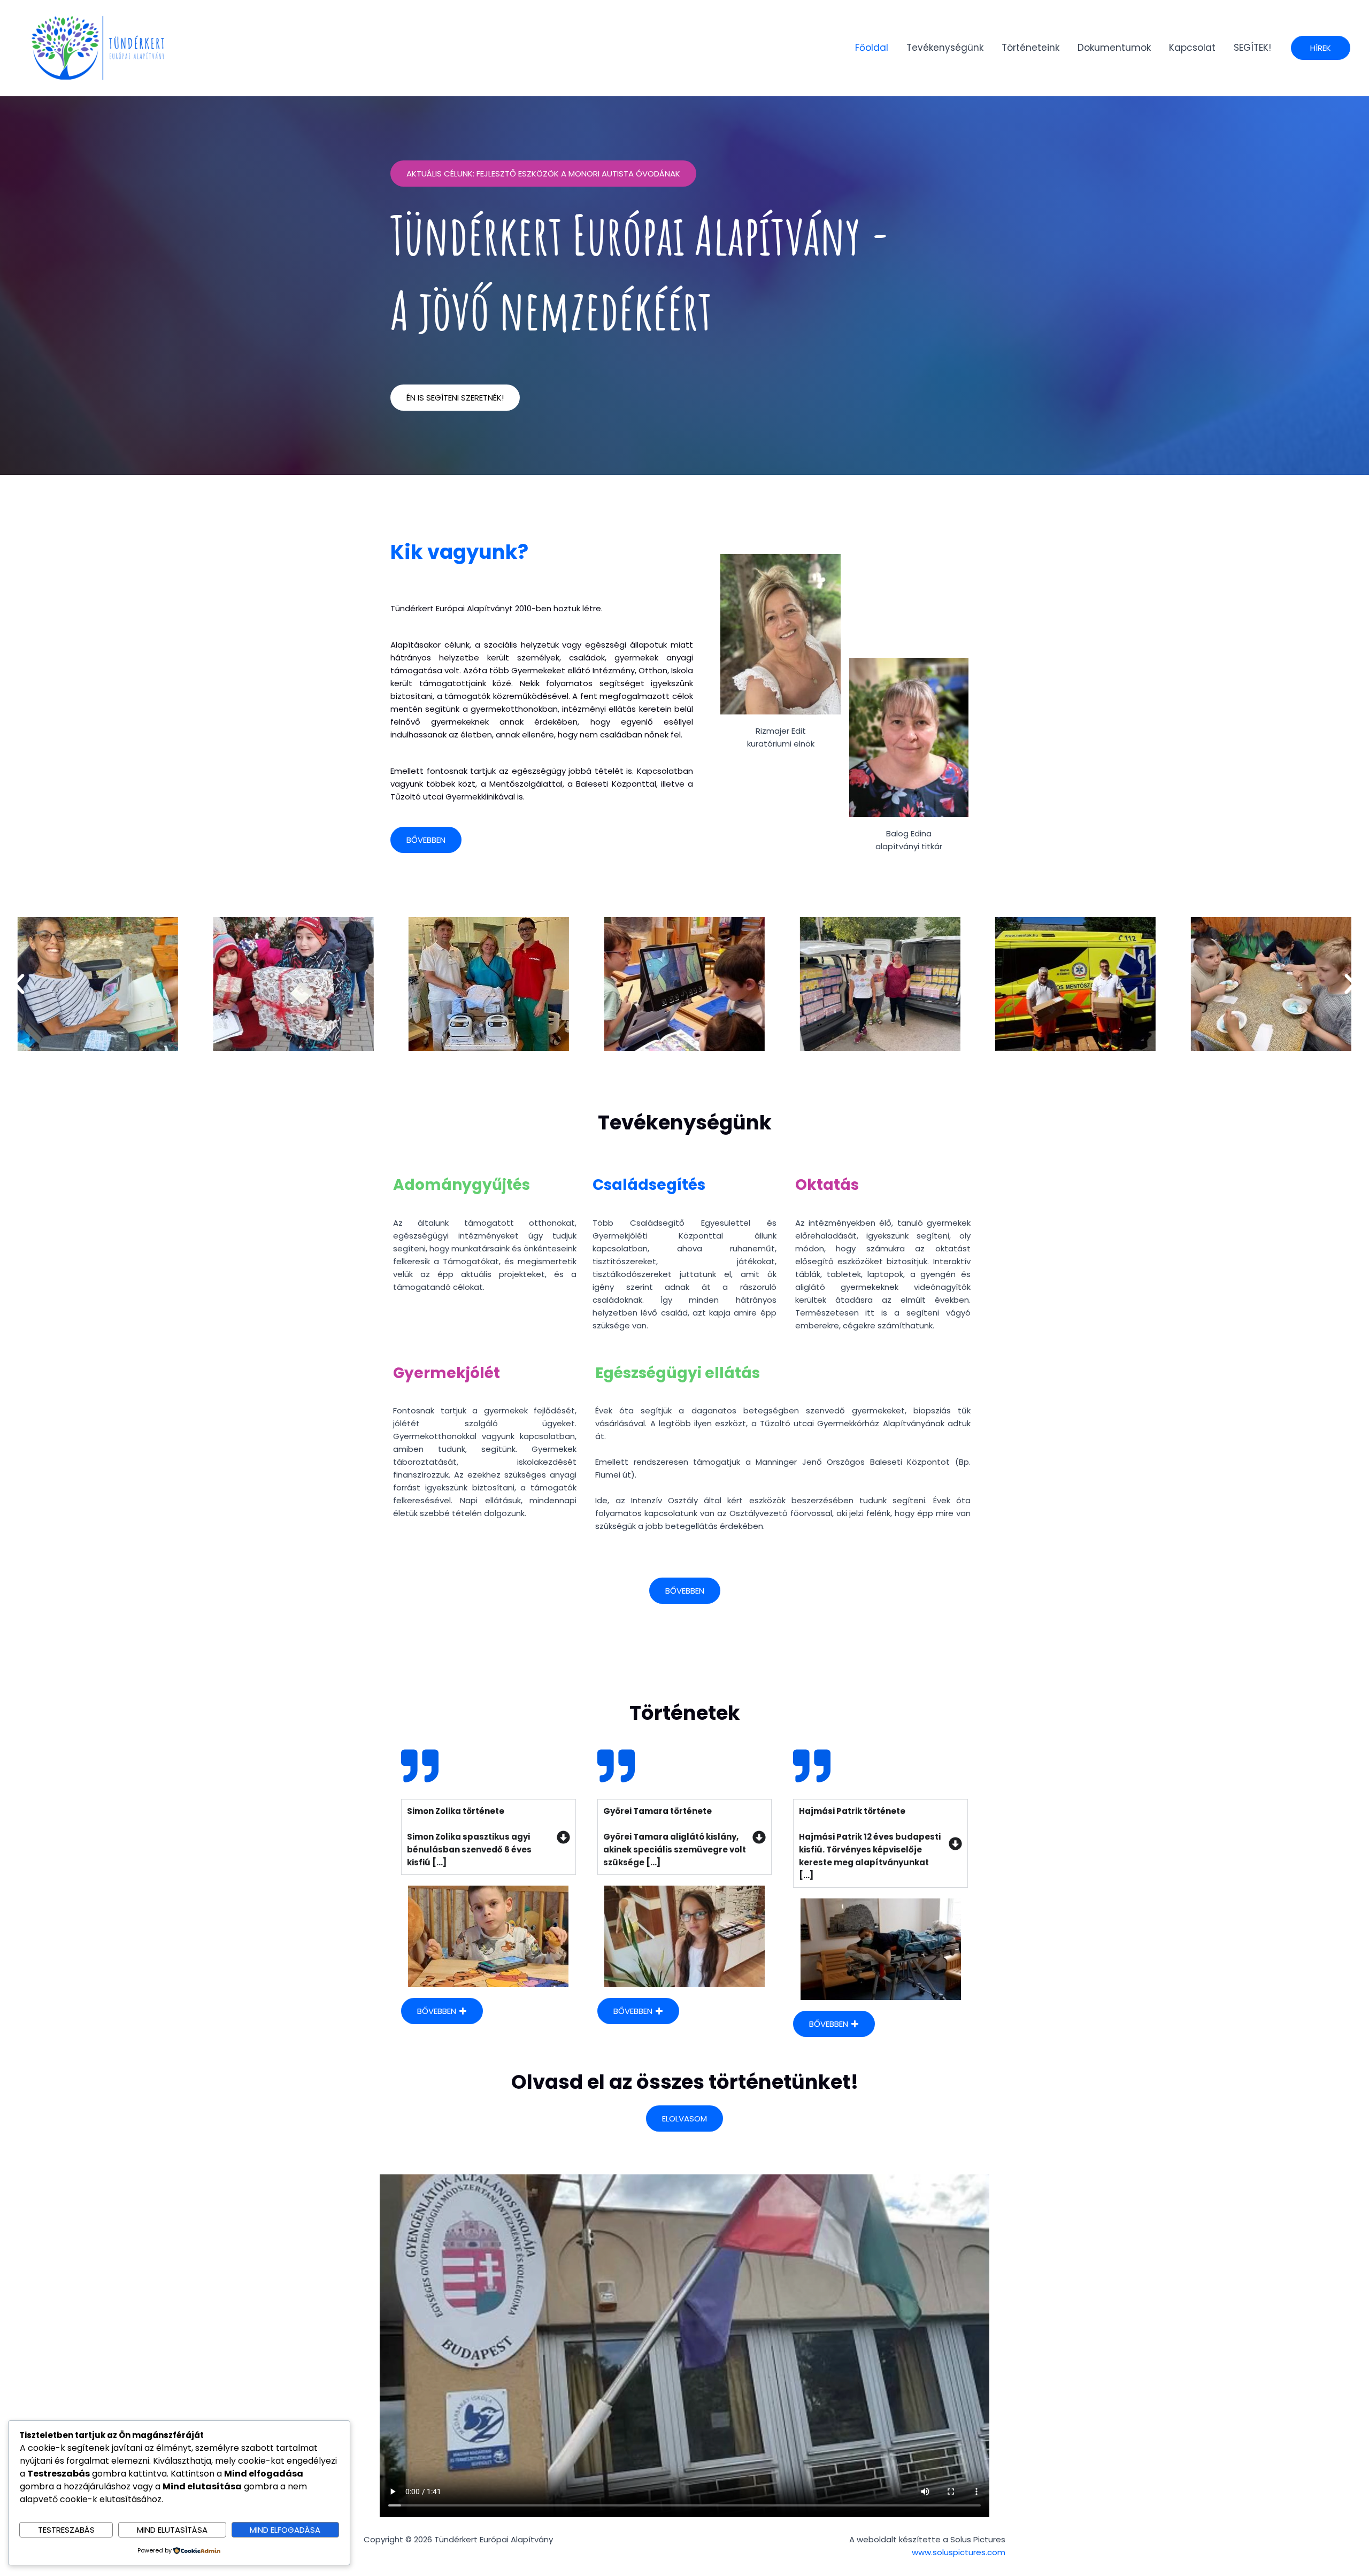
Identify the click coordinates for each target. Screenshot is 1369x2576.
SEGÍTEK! (1252, 48)
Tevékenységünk (945, 48)
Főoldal (872, 48)
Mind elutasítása (172, 2530)
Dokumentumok (1114, 48)
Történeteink (1030, 48)
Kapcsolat (1192, 48)
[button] (1321, 48)
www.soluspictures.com (959, 2552)
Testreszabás (66, 2530)
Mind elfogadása (285, 2530)
